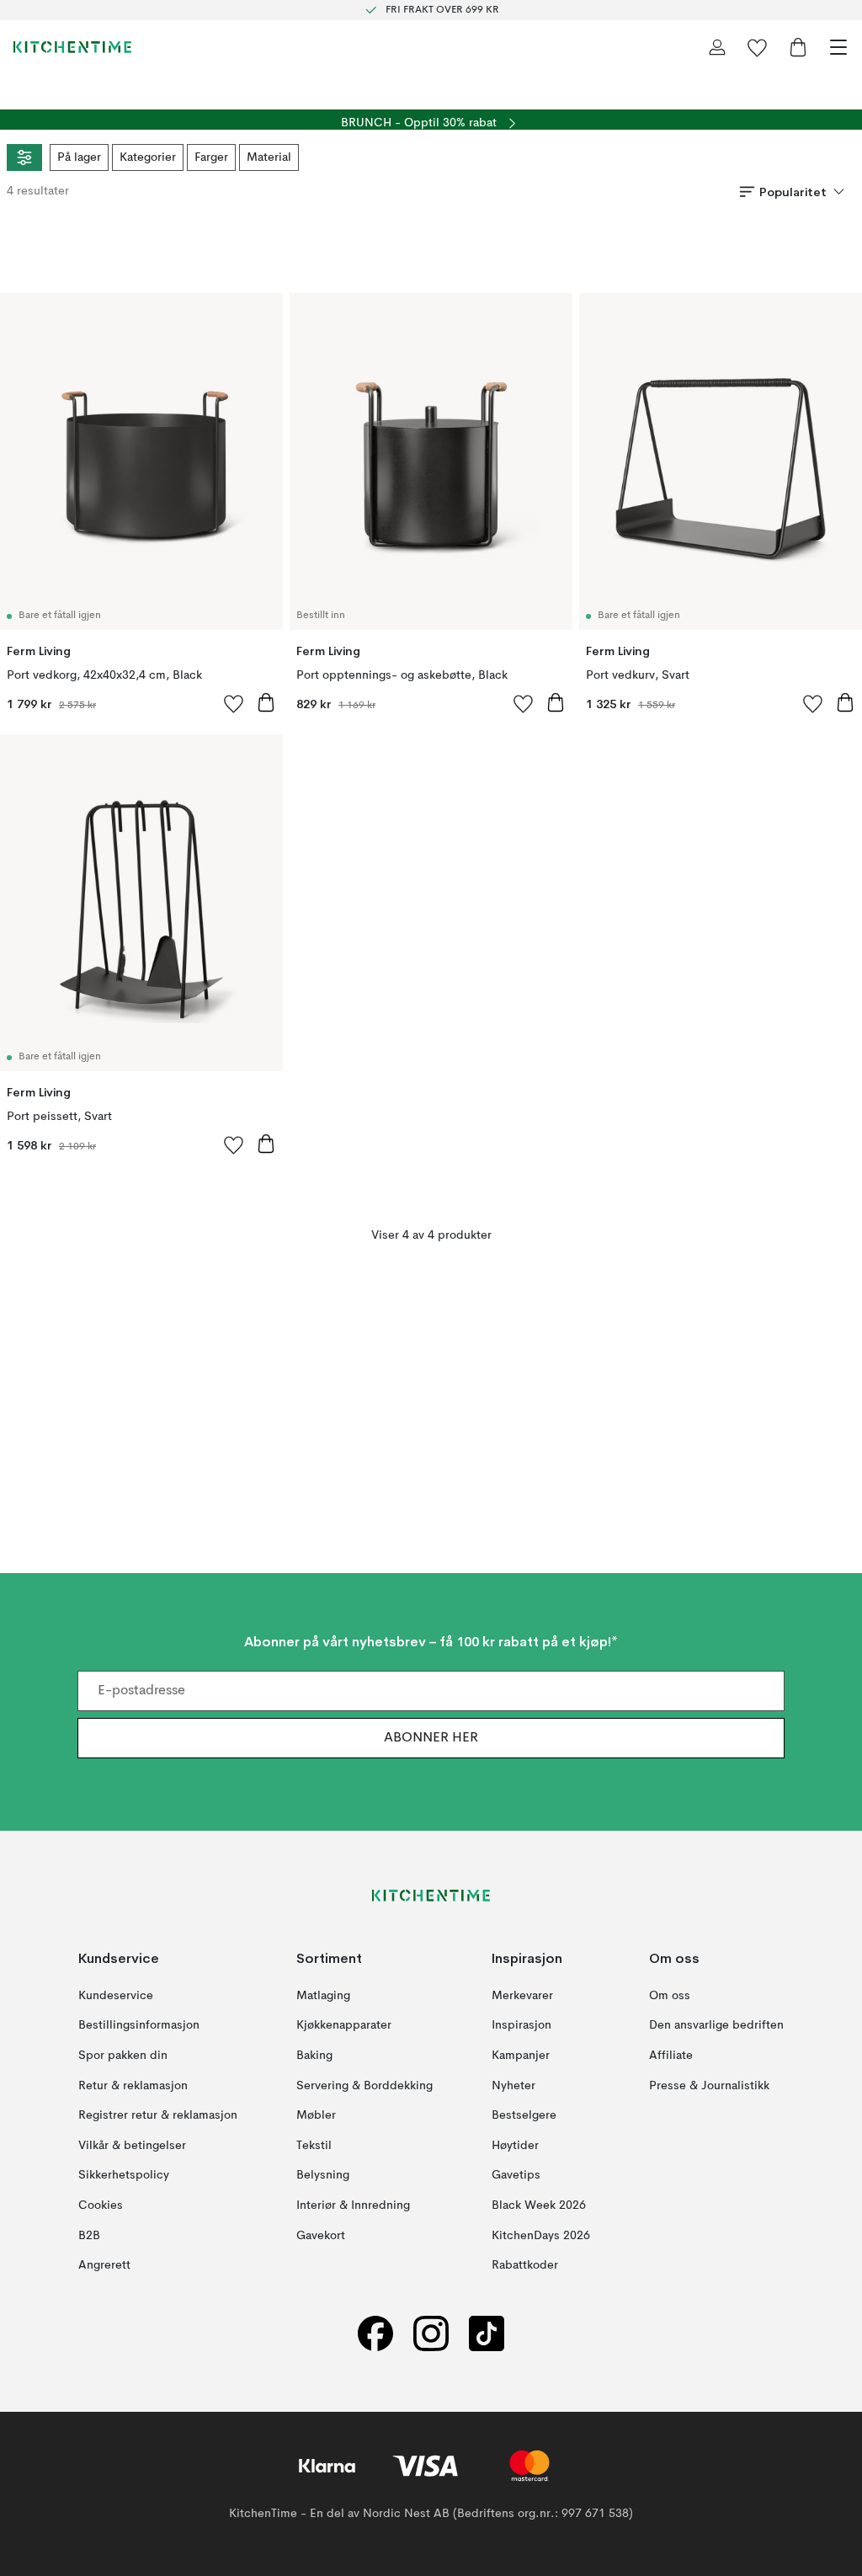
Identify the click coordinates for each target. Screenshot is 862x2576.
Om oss (670, 1996)
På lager (79, 157)
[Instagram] (431, 2334)
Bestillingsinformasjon (139, 2025)
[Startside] (72, 47)
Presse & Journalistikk (709, 2085)
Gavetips (516, 2175)
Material (269, 157)
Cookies (101, 2205)
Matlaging (323, 1996)
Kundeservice (116, 1996)
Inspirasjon (521, 2025)
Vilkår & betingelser (132, 2146)
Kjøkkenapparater (344, 2025)
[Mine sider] (717, 47)
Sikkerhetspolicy (124, 2175)
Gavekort (321, 2235)
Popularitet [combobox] (793, 192)
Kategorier (148, 157)
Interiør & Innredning (353, 2205)
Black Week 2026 (539, 2205)
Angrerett (104, 2265)
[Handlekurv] (798, 47)
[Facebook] (375, 2334)
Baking (314, 2056)
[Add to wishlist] (234, 703)
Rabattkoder (525, 2265)
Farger (211, 157)
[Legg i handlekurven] (266, 702)
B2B (89, 2235)
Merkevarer (522, 1996)
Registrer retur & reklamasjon (158, 2115)
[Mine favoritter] (758, 47)
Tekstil (314, 2146)
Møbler (316, 2115)
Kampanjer (521, 2056)
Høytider (515, 2146)
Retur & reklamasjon (133, 2085)
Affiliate (671, 2056)
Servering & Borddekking (364, 2085)
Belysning (323, 2175)
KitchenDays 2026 (541, 2235)
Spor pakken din (123, 2056)
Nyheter (513, 2085)
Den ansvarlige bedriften (716, 2025)
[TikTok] (487, 2334)
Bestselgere (524, 2115)
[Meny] (838, 47)
